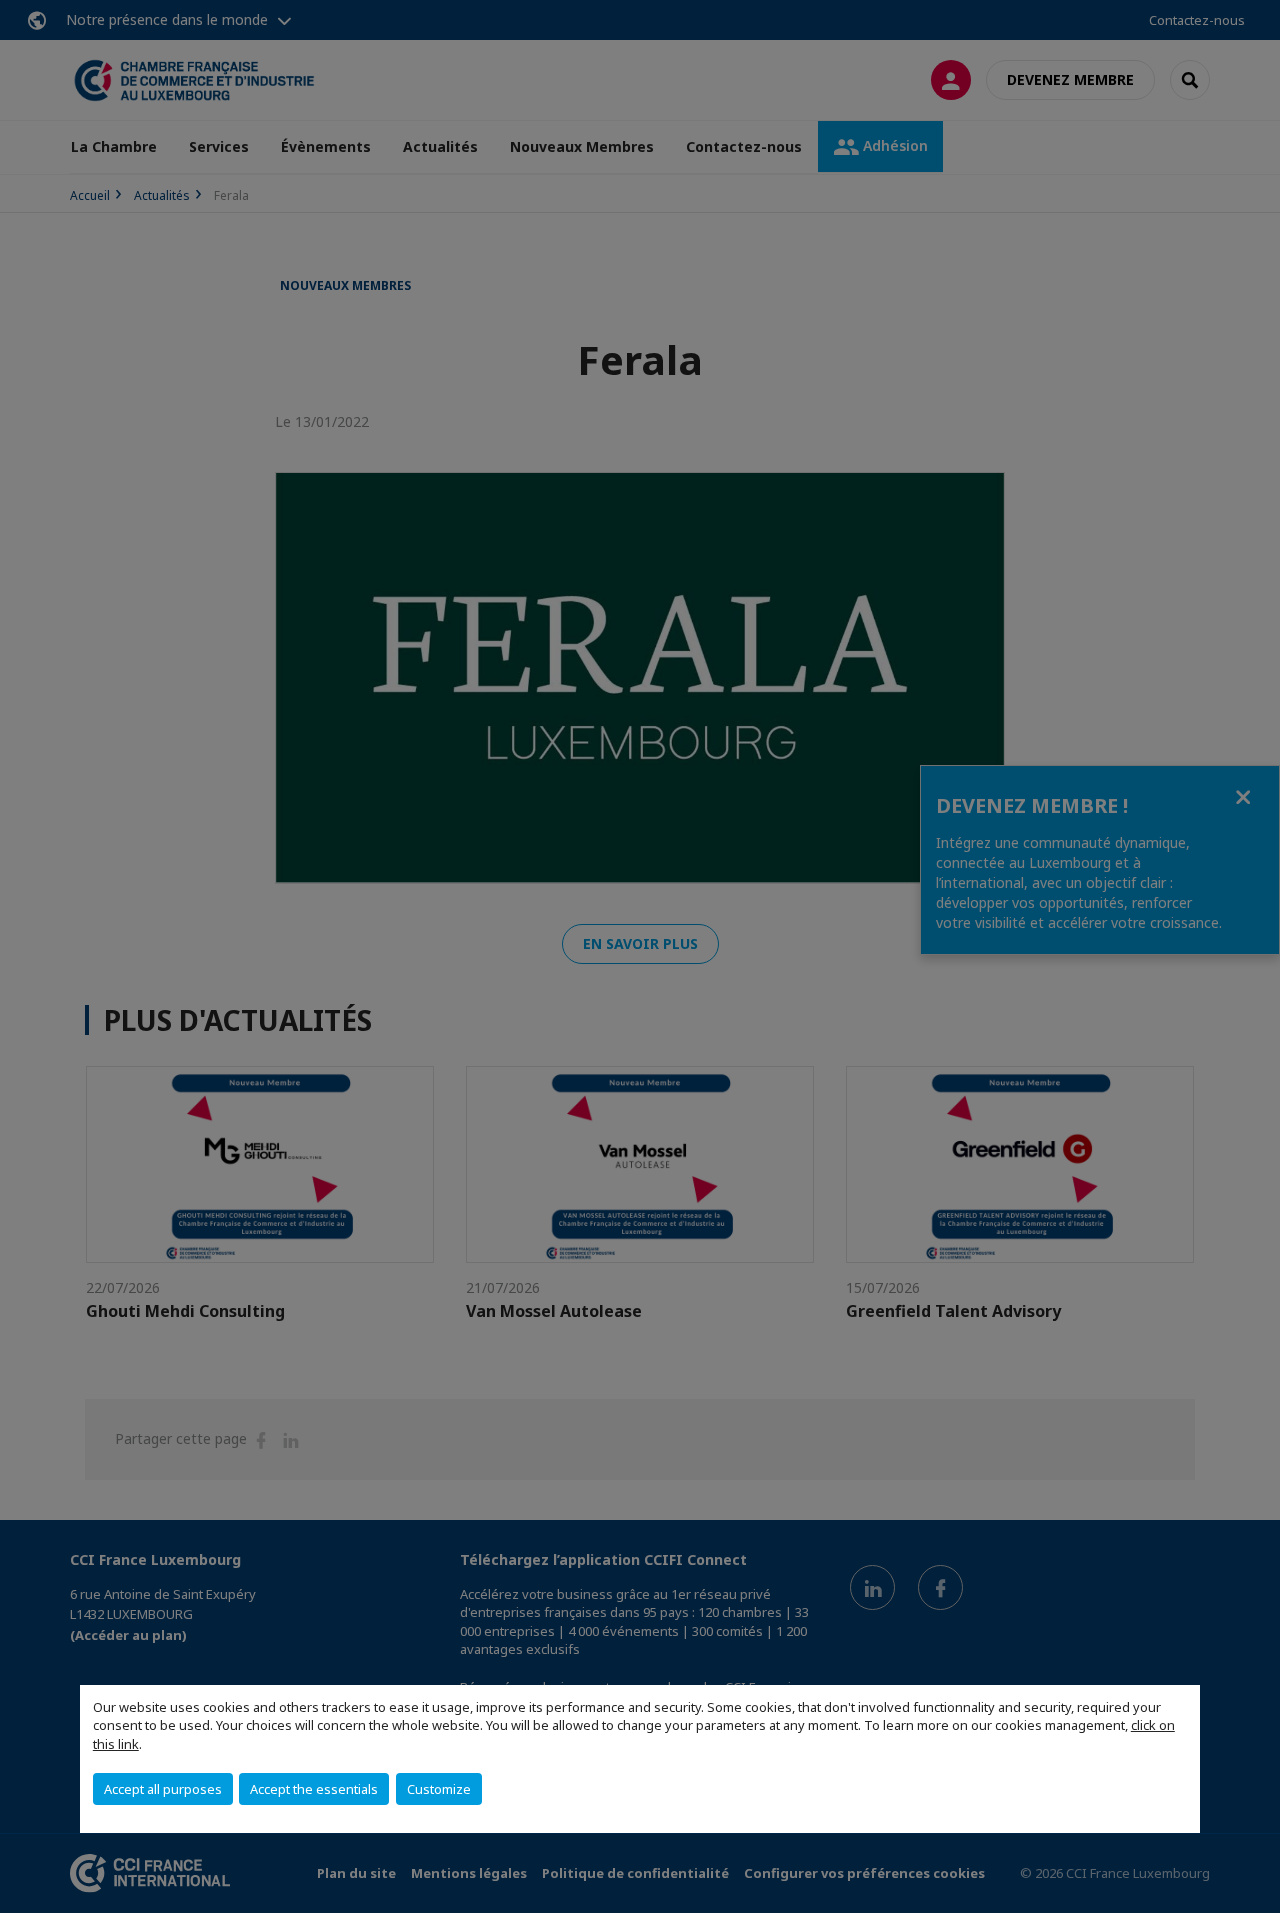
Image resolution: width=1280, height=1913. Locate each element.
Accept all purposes (163, 1789)
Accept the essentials (314, 1789)
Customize (439, 1789)
